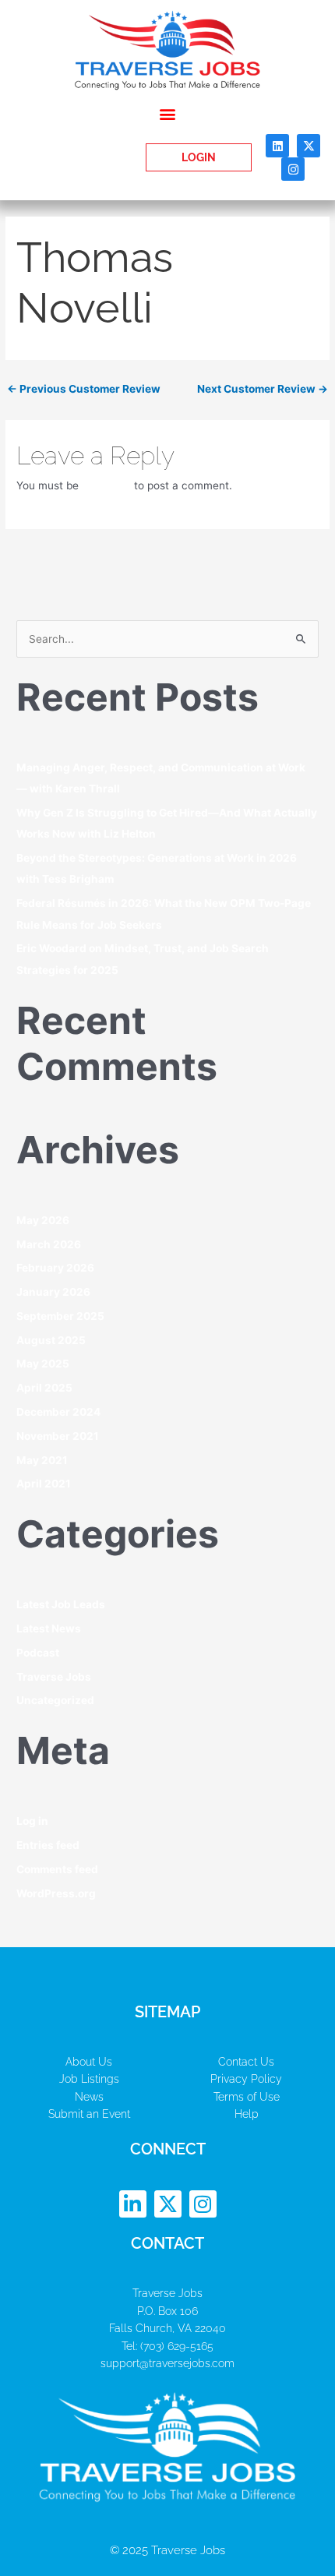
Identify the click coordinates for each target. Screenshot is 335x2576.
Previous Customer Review (84, 389)
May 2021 (42, 1460)
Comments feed (57, 1869)
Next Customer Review (263, 389)
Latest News (49, 1629)
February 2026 (55, 1268)
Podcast (38, 1653)
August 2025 (51, 1340)
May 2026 (43, 1220)
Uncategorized (55, 1700)
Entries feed (48, 1845)
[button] (168, 113)
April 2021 (44, 1484)
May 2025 (43, 1364)
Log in (32, 1821)
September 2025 (60, 1316)
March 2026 (49, 1244)
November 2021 (58, 1436)
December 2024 (58, 1412)
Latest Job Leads (61, 1604)
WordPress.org (56, 1893)
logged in (106, 485)
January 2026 (53, 1292)
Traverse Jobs (54, 1677)
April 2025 (44, 1388)
